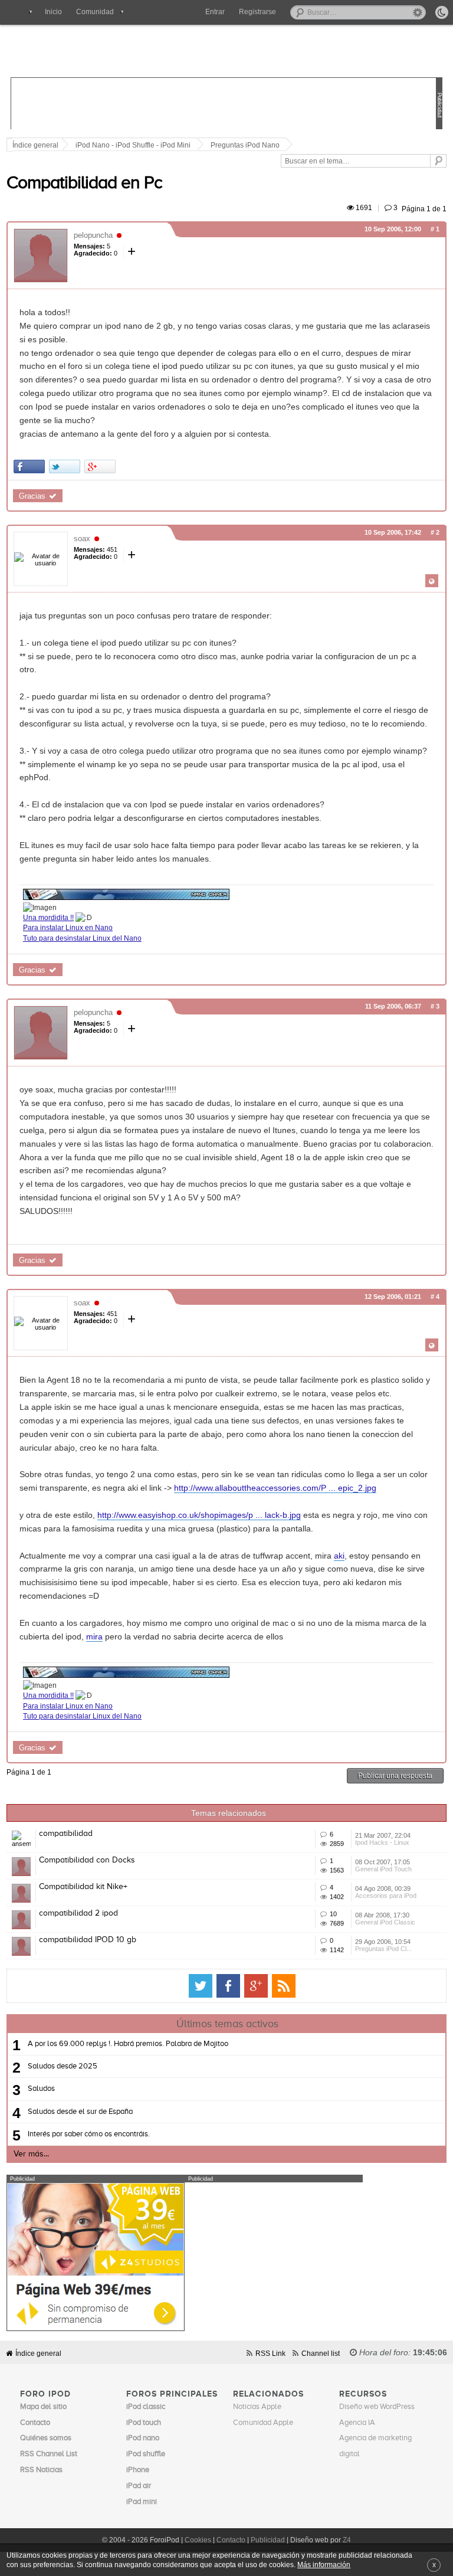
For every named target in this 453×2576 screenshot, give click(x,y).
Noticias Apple (257, 2407)
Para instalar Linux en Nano (68, 927)
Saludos (41, 2089)
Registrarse (257, 12)
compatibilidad (66, 1834)
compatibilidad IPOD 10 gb (88, 1940)
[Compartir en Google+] (100, 467)
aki (339, 1556)
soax (82, 539)
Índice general (38, 2353)
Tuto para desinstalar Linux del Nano (82, 938)
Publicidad (268, 2540)
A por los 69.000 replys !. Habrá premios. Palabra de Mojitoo (128, 2044)
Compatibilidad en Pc (84, 184)
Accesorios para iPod (386, 1896)
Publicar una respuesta (395, 1775)
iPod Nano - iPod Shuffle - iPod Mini (133, 145)
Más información (324, 2564)
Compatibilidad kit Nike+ (83, 1887)
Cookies (198, 2540)
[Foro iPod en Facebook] (228, 1986)
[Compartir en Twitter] (65, 467)
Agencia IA (357, 2423)
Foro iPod (219, 52)
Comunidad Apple (263, 2423)
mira (94, 1636)
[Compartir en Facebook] (29, 467)
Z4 (347, 2540)
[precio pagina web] (96, 2328)
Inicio (53, 12)
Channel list (321, 2353)
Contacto (231, 2540)
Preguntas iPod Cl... (383, 1949)
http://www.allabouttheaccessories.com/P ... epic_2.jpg (275, 1488)
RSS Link (270, 2353)
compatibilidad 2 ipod (78, 1913)
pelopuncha (93, 235)
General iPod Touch (383, 1869)
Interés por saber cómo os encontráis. (89, 2134)
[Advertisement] (226, 104)
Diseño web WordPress (377, 2407)
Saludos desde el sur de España (80, 2112)
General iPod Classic (385, 1922)
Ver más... (31, 2154)
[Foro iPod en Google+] (256, 1986)
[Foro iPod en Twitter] (201, 1986)
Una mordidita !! (48, 917)
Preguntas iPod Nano (245, 145)
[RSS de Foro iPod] (284, 1986)
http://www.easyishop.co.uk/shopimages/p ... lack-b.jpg (199, 1515)
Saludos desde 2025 (63, 2066)
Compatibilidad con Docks (87, 1860)
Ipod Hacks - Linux (382, 1842)
